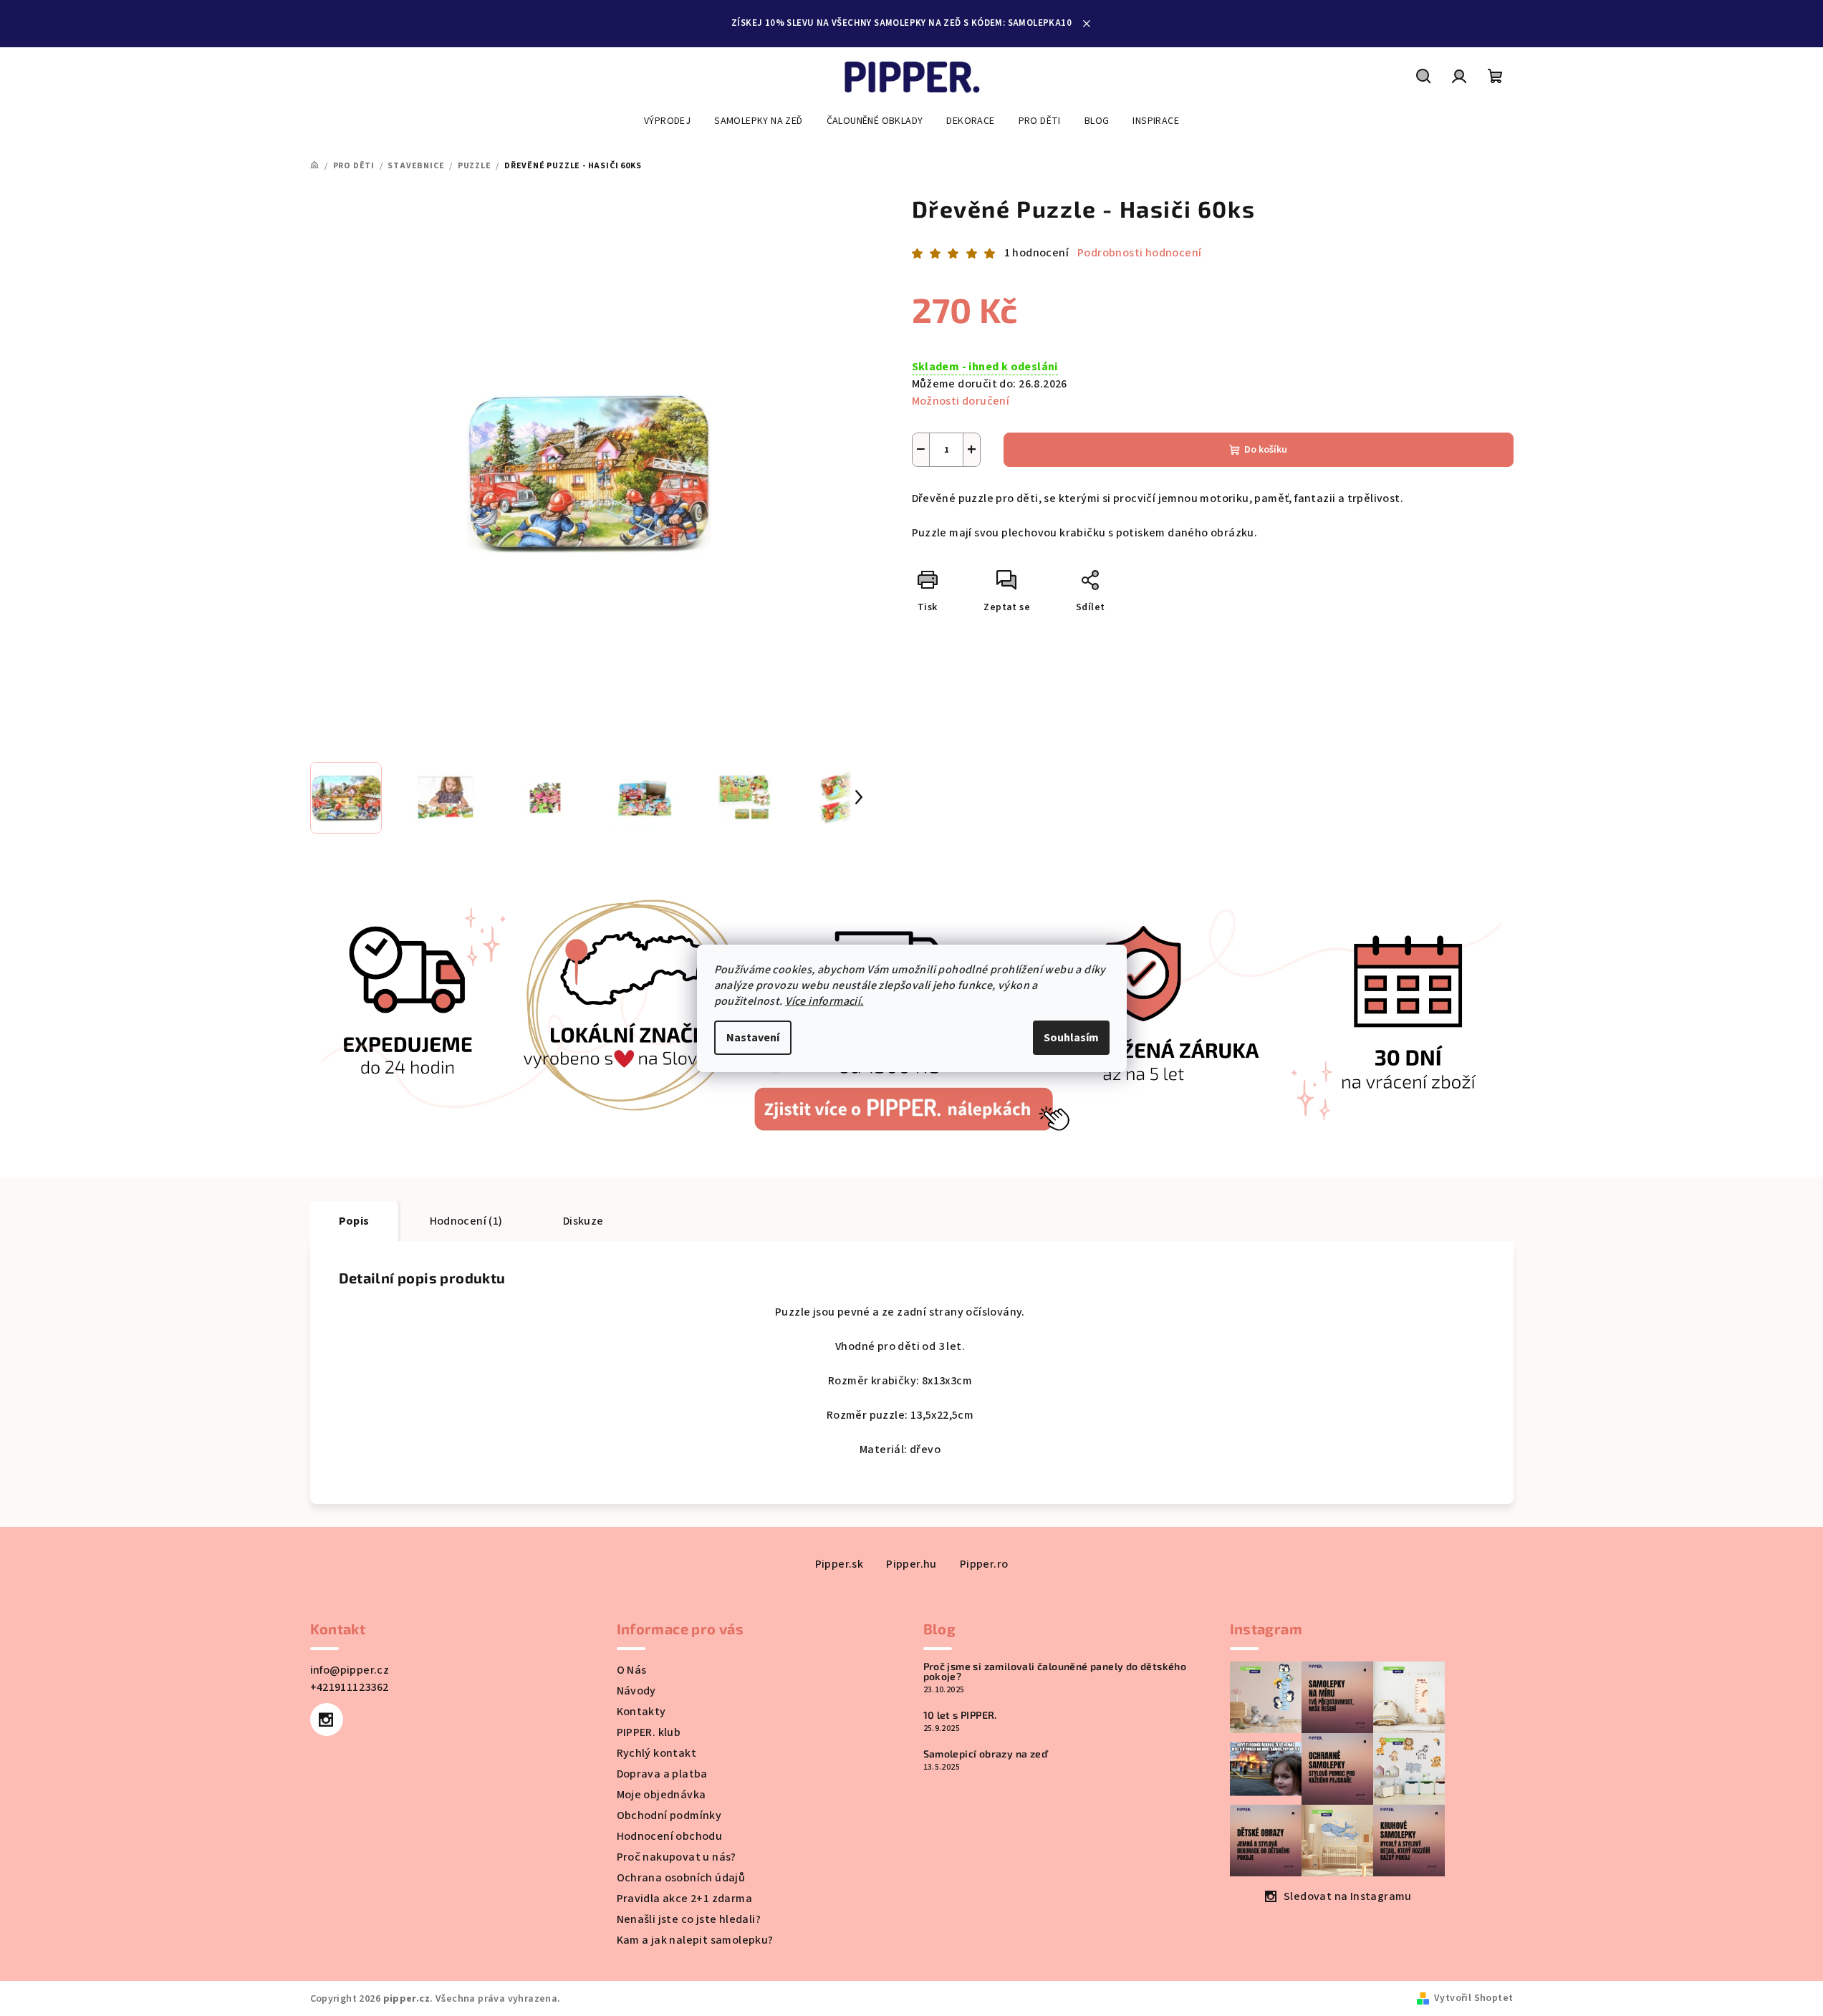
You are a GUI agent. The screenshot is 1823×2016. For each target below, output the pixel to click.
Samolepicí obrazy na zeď (986, 1754)
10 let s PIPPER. (960, 1715)
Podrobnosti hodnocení (1139, 253)
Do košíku (1266, 450)
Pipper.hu (912, 1564)
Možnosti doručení (961, 401)
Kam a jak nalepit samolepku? (695, 1940)
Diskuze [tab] (583, 1221)
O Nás (632, 1670)
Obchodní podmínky (669, 1815)
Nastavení (753, 1038)
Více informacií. (824, 1001)
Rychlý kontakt (657, 1753)
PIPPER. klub (649, 1732)
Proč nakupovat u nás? (677, 1857)
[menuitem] (667, 121)
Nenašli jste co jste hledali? (689, 1919)
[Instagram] (327, 1720)
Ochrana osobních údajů (681, 1878)
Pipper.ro (984, 1564)
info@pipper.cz (350, 1670)
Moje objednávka (662, 1795)
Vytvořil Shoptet (1473, 1998)
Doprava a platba (662, 1774)
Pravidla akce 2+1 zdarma (685, 1899)
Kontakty (641, 1712)
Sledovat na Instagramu (1348, 1896)
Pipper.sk (840, 1564)
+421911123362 (350, 1687)
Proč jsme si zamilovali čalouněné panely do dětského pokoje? (1055, 1672)
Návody (636, 1691)
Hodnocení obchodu (670, 1836)
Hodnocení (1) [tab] (466, 1221)
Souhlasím (1071, 1038)
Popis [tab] (354, 1221)
